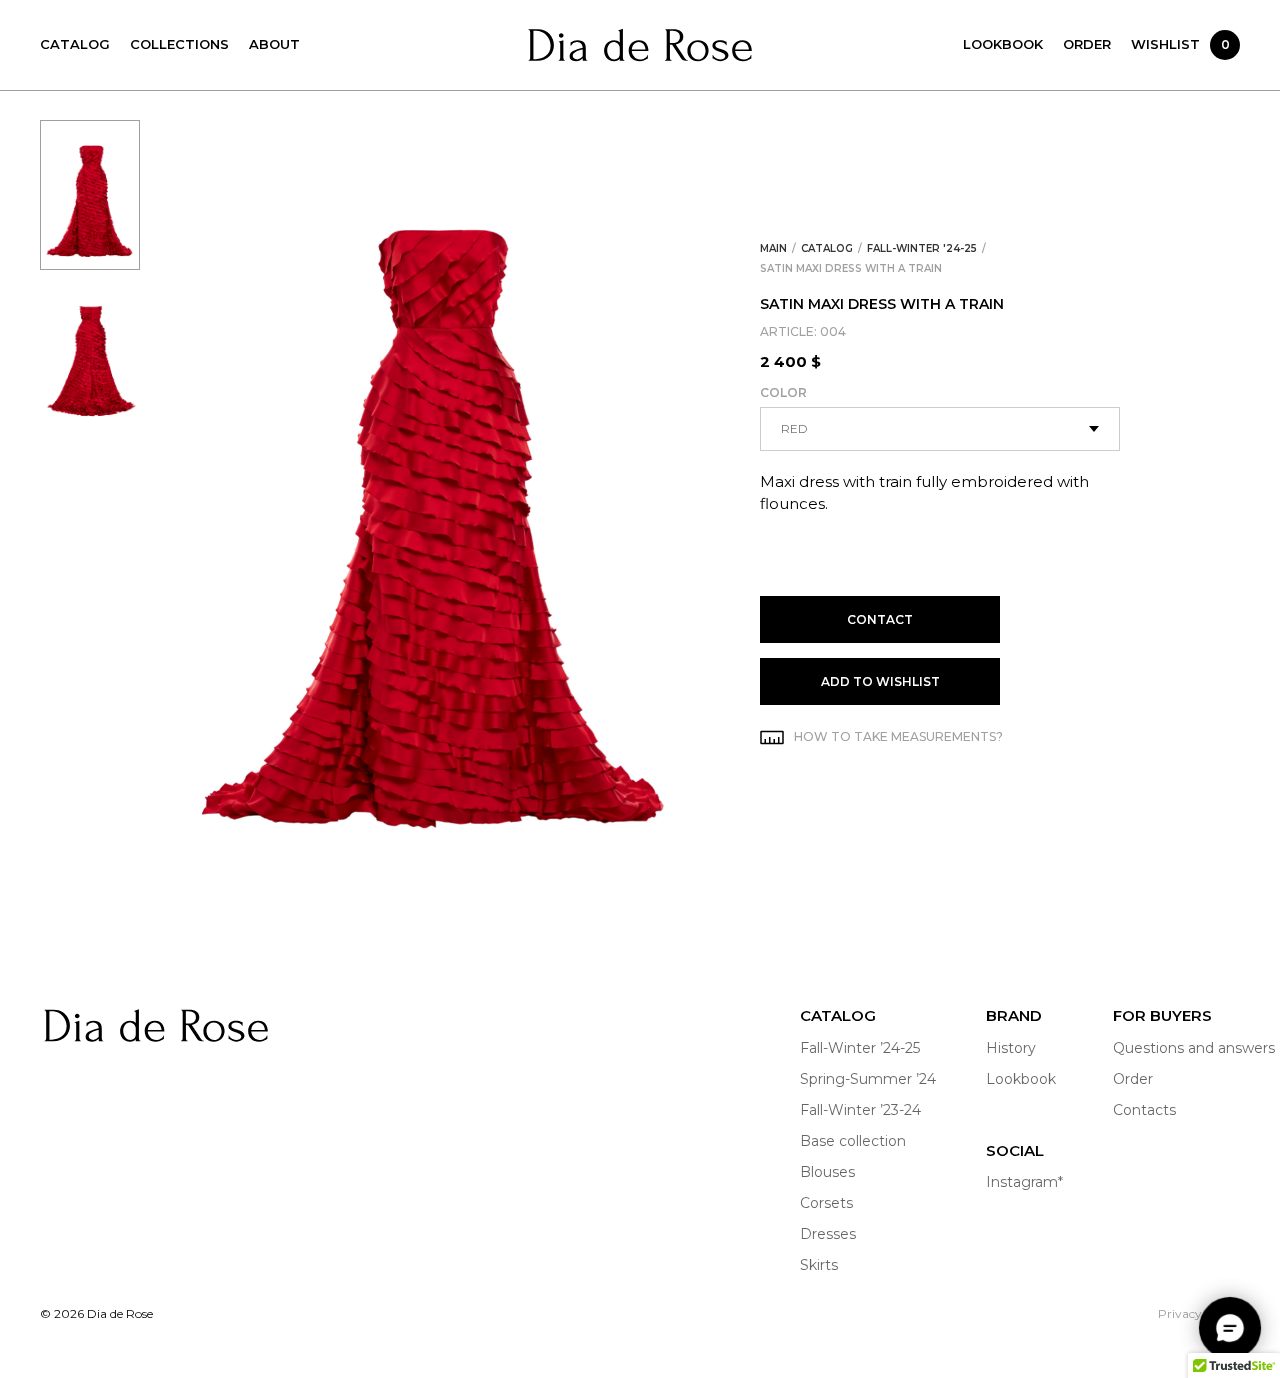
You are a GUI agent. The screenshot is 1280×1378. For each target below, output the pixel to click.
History (1011, 1048)
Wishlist (1180, 44)
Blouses (827, 1172)
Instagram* (1024, 1182)
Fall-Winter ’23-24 (860, 1110)
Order (1087, 44)
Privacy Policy (1199, 1313)
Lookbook (1003, 44)
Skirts (819, 1265)
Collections (179, 44)
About (274, 44)
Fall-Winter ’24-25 (860, 1048)
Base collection (853, 1141)
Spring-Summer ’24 (868, 1079)
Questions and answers (1194, 1048)
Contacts (1144, 1110)
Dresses (828, 1234)
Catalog (75, 44)
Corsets (826, 1203)
